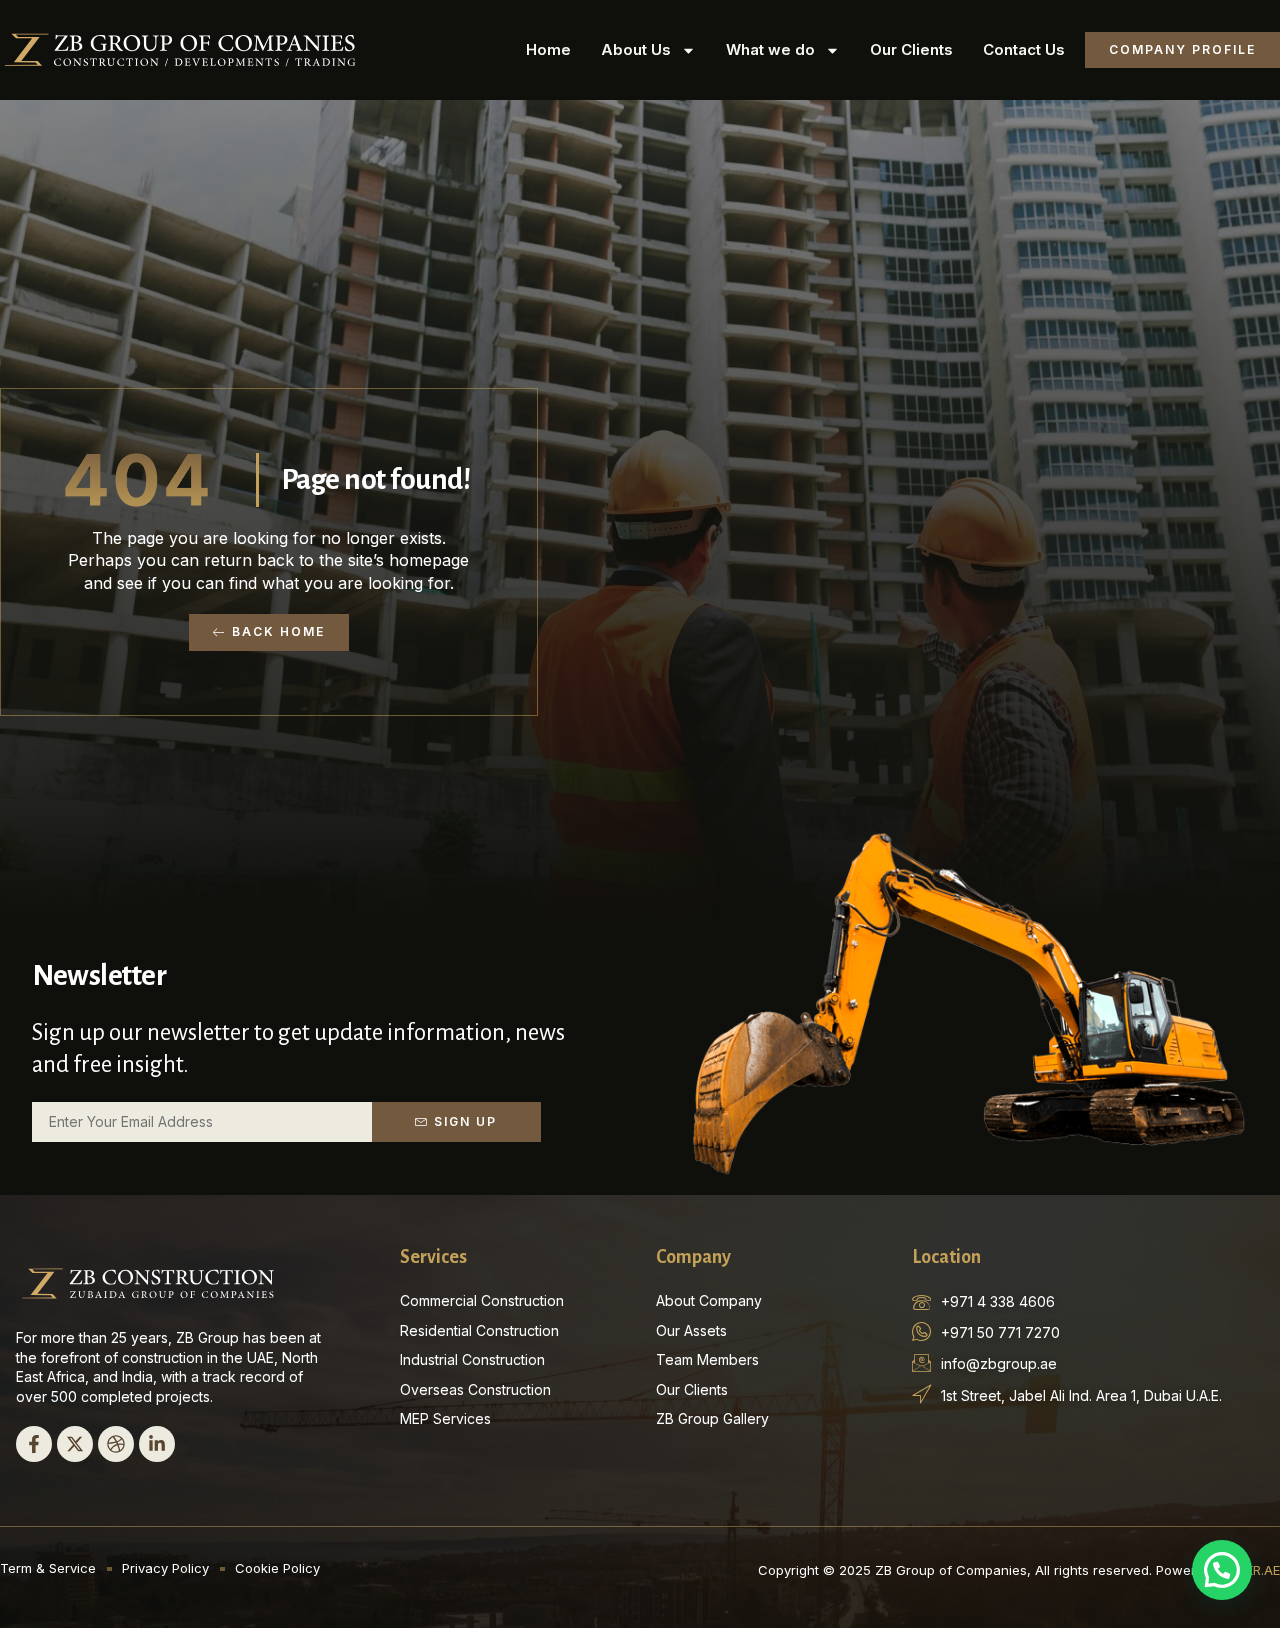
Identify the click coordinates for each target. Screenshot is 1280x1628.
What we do (770, 49)
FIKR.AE (1257, 1570)
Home (548, 49)
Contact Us (1024, 49)
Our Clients (911, 49)
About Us (636, 49)
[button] (1222, 1570)
